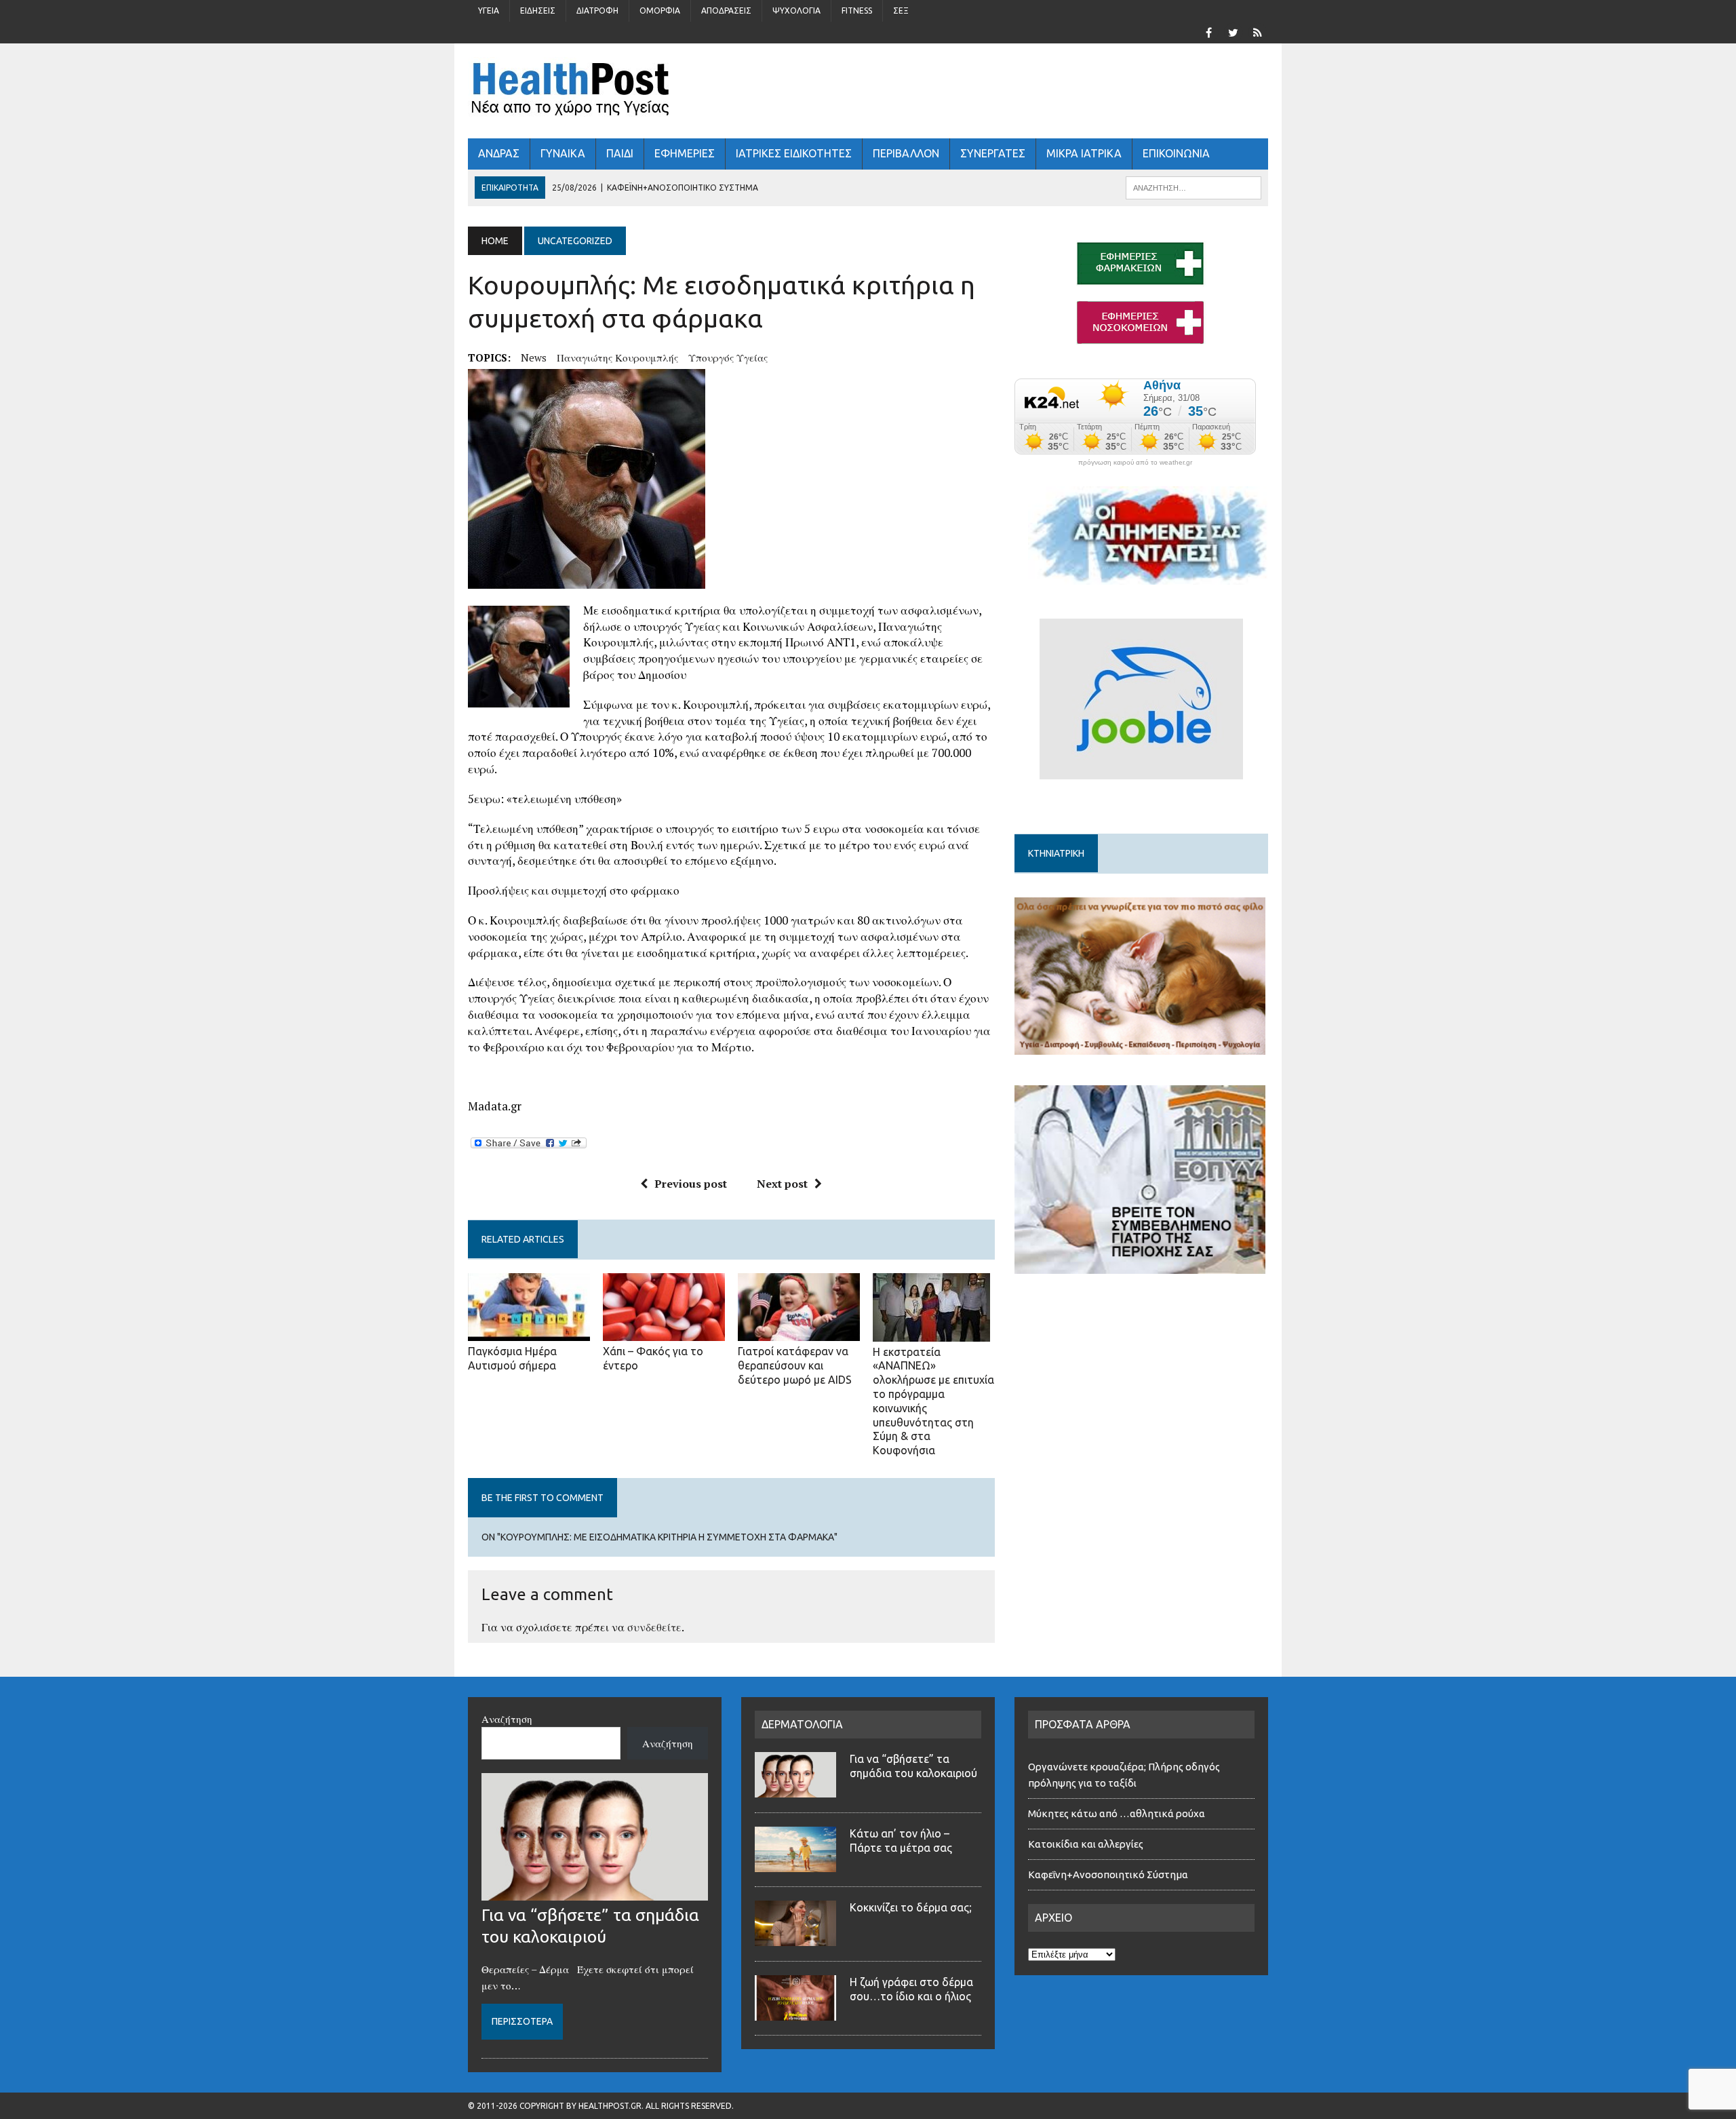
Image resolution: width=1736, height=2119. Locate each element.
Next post (782, 1184)
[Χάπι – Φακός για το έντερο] (664, 1332)
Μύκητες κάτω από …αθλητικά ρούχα (1118, 1813)
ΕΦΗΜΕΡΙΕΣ (685, 153)
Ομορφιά (660, 11)
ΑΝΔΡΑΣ (499, 153)
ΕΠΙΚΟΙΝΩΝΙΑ (1176, 153)
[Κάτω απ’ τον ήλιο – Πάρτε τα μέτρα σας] (795, 1864)
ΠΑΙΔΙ (620, 153)
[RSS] (1257, 31)
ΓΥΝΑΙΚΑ (563, 153)
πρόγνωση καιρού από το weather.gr (1135, 463)
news (534, 357)
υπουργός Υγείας (728, 357)
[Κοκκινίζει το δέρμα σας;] (795, 1938)
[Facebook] (1208, 31)
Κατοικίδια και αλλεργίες (1086, 1844)
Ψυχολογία (796, 11)
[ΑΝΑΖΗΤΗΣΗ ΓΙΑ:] (1193, 187)
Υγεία (489, 11)
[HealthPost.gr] (868, 91)
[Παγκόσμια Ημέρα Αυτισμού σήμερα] (529, 1332)
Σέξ (901, 11)
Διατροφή (597, 11)
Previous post (691, 1184)
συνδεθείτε (654, 1627)
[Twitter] (1233, 31)
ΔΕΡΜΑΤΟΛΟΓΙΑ (802, 1724)
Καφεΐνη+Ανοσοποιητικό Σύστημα (1108, 1874)
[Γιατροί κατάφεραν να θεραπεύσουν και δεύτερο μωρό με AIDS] (799, 1332)
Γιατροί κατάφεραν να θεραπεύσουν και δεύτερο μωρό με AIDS (795, 1365)
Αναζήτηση (507, 1719)
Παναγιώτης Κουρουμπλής (617, 357)
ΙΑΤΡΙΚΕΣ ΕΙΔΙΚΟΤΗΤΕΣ (794, 153)
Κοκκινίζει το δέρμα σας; (913, 1907)
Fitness (857, 11)
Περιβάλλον (906, 153)
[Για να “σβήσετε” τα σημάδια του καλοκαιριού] (595, 1892)
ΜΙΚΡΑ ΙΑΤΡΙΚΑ (1084, 153)
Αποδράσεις (726, 11)
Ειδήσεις (538, 11)
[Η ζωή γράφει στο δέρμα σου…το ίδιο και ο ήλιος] (795, 2013)
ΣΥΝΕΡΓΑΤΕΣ (993, 153)
